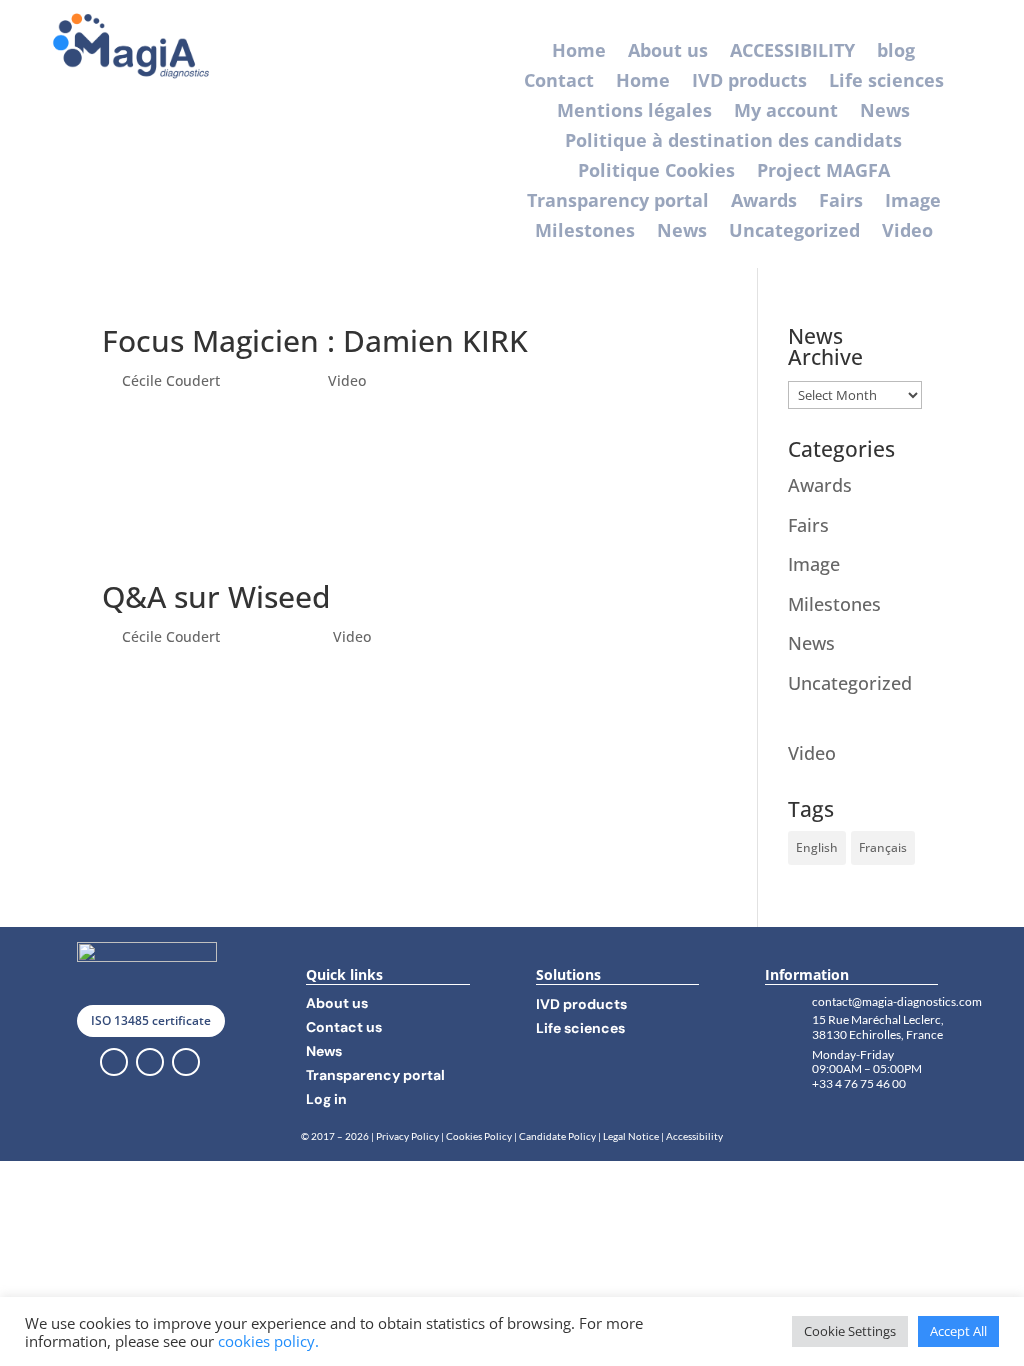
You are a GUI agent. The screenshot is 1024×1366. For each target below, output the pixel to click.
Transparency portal (618, 202)
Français (883, 847)
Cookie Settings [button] (850, 1331)
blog (896, 52)
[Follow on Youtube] (186, 1062)
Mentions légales (634, 112)
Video (907, 232)
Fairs (841, 202)
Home (579, 52)
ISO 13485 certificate (151, 1020)
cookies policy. (268, 1341)
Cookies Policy (479, 1136)
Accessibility (694, 1136)
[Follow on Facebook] (114, 1062)
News (885, 112)
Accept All (958, 1331)
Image (913, 202)
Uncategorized (794, 232)
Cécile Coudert (171, 380)
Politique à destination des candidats (733, 142)
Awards (764, 202)
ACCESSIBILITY (792, 52)
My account (786, 112)
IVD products (749, 82)
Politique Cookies (656, 172)
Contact (559, 82)
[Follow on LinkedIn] (150, 1062)
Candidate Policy (557, 1136)
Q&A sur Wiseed (216, 596)
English (817, 847)
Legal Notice (632, 1136)
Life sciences (886, 82)
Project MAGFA (823, 172)
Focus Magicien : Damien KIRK (315, 340)
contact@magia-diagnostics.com (897, 1001)
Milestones (585, 232)
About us (668, 52)
